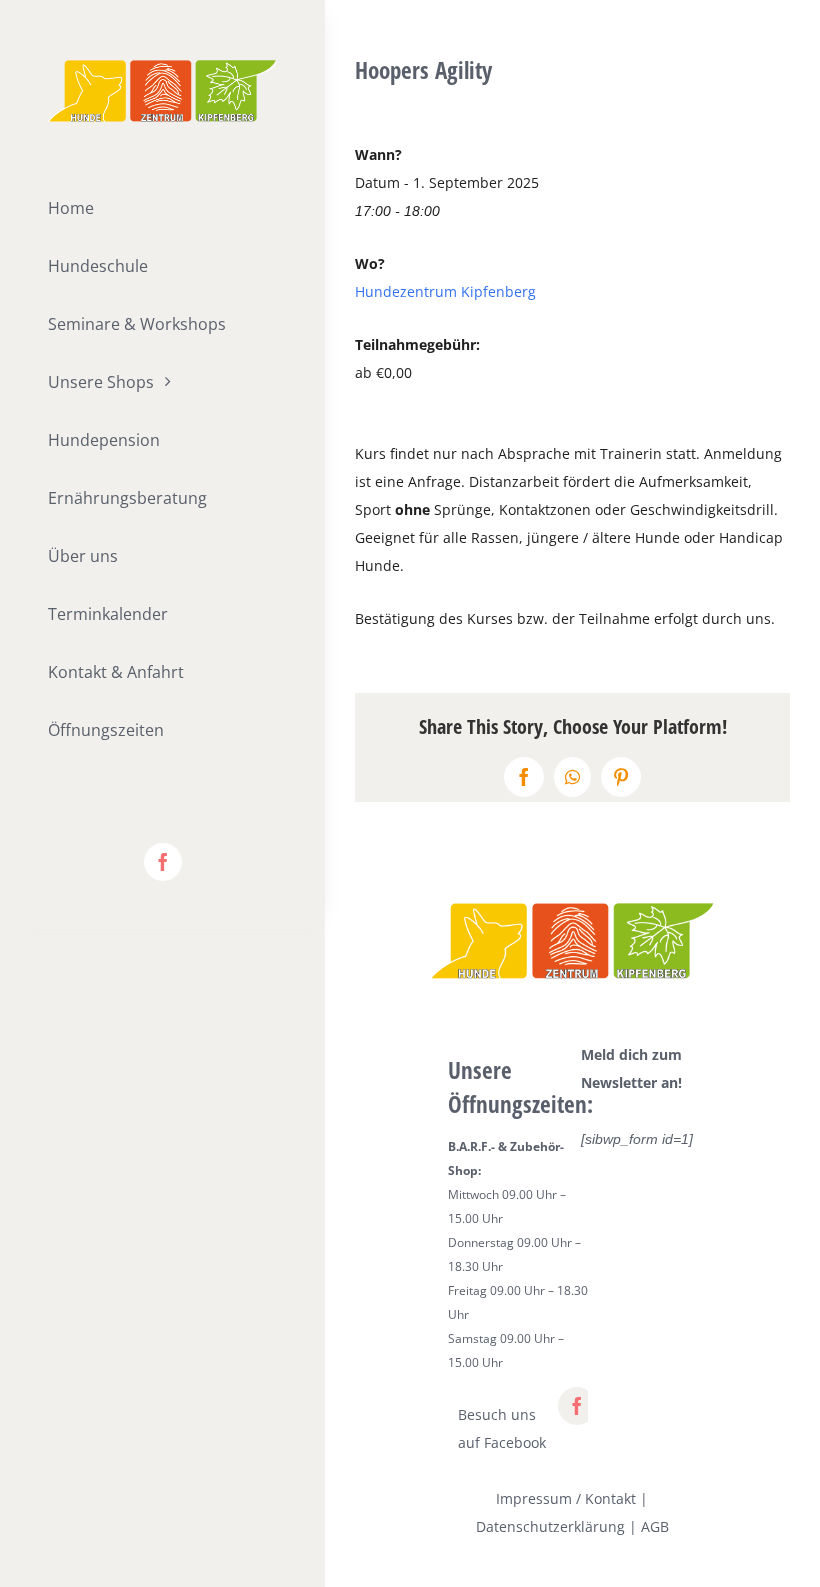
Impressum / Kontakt (566, 1498)
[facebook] (163, 862)
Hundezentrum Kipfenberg (445, 291)
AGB (655, 1526)
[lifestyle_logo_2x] (162, 66)
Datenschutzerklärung (550, 1526)
